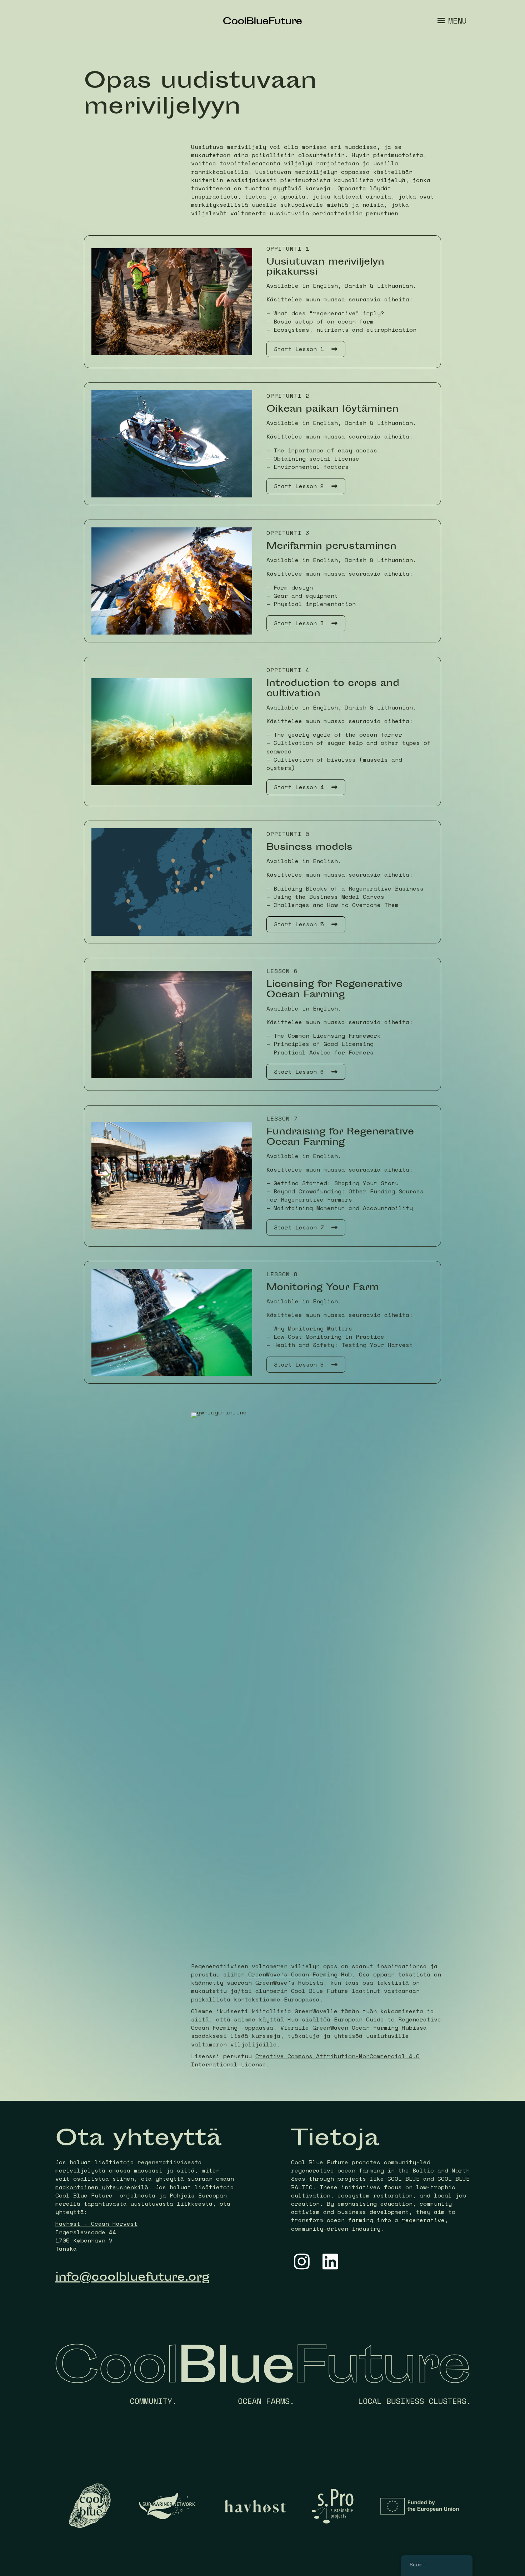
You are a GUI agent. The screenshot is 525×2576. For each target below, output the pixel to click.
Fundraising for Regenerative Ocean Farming (340, 1138)
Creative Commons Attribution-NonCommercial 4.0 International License (305, 2060)
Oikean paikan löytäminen (332, 410)
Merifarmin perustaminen (331, 547)
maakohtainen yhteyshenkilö (102, 2187)
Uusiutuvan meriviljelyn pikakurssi (325, 268)
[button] (306, 349)
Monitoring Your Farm (323, 1288)
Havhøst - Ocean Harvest (96, 2224)
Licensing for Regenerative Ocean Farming (334, 990)
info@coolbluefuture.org (132, 2278)
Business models (309, 848)
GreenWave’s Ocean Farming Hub (300, 1974)
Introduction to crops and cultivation (333, 689)
